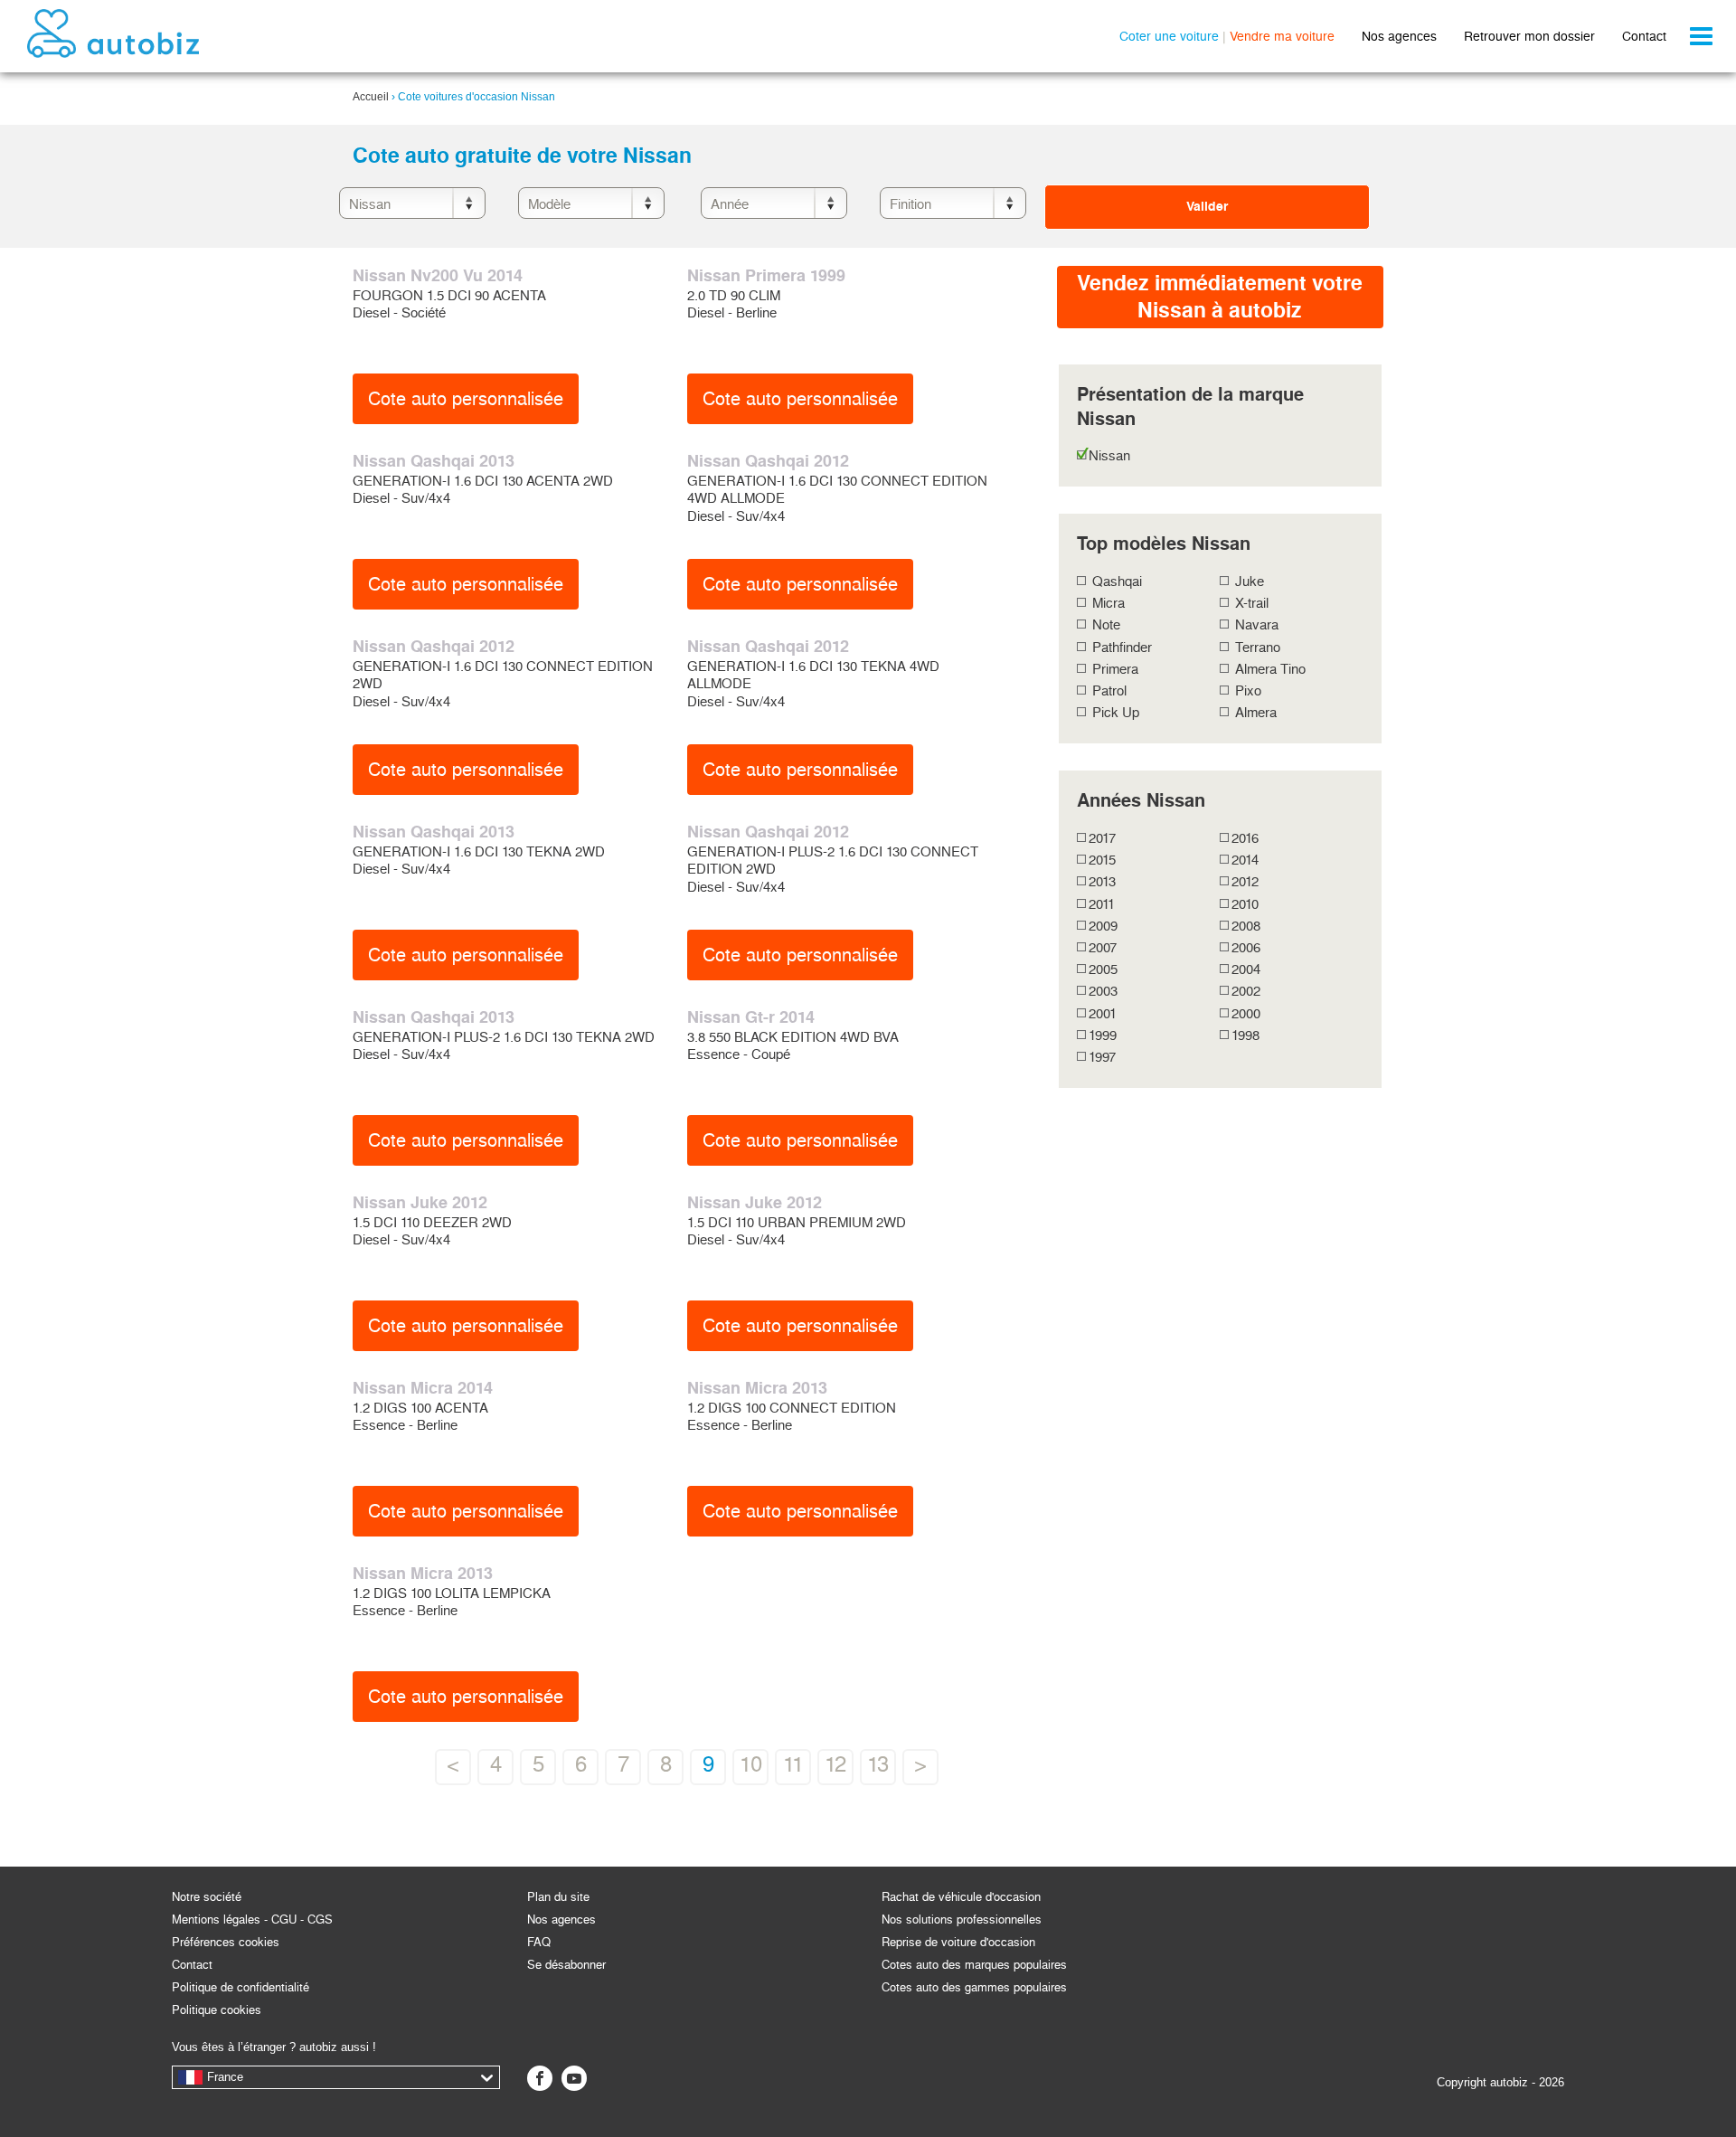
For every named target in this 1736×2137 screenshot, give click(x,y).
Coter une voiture (1169, 36)
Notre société (207, 1897)
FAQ (539, 1942)
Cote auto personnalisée (466, 399)
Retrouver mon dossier (1529, 36)
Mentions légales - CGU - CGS (252, 1920)
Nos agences (1399, 36)
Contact (1644, 36)
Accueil (371, 97)
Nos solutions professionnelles (962, 1920)
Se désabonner (566, 1965)
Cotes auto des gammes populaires (974, 1987)
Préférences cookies (226, 1942)
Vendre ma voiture (1282, 36)
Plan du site (558, 1897)
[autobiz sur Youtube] (574, 2078)
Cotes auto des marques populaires (974, 1965)
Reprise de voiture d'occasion (958, 1942)
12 (835, 1764)
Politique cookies (217, 2010)
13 (878, 1764)
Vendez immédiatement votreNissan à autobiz (1220, 297)
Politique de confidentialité (241, 1987)
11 (793, 1764)
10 (751, 1764)
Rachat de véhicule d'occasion (961, 1897)
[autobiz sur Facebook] (540, 2078)
